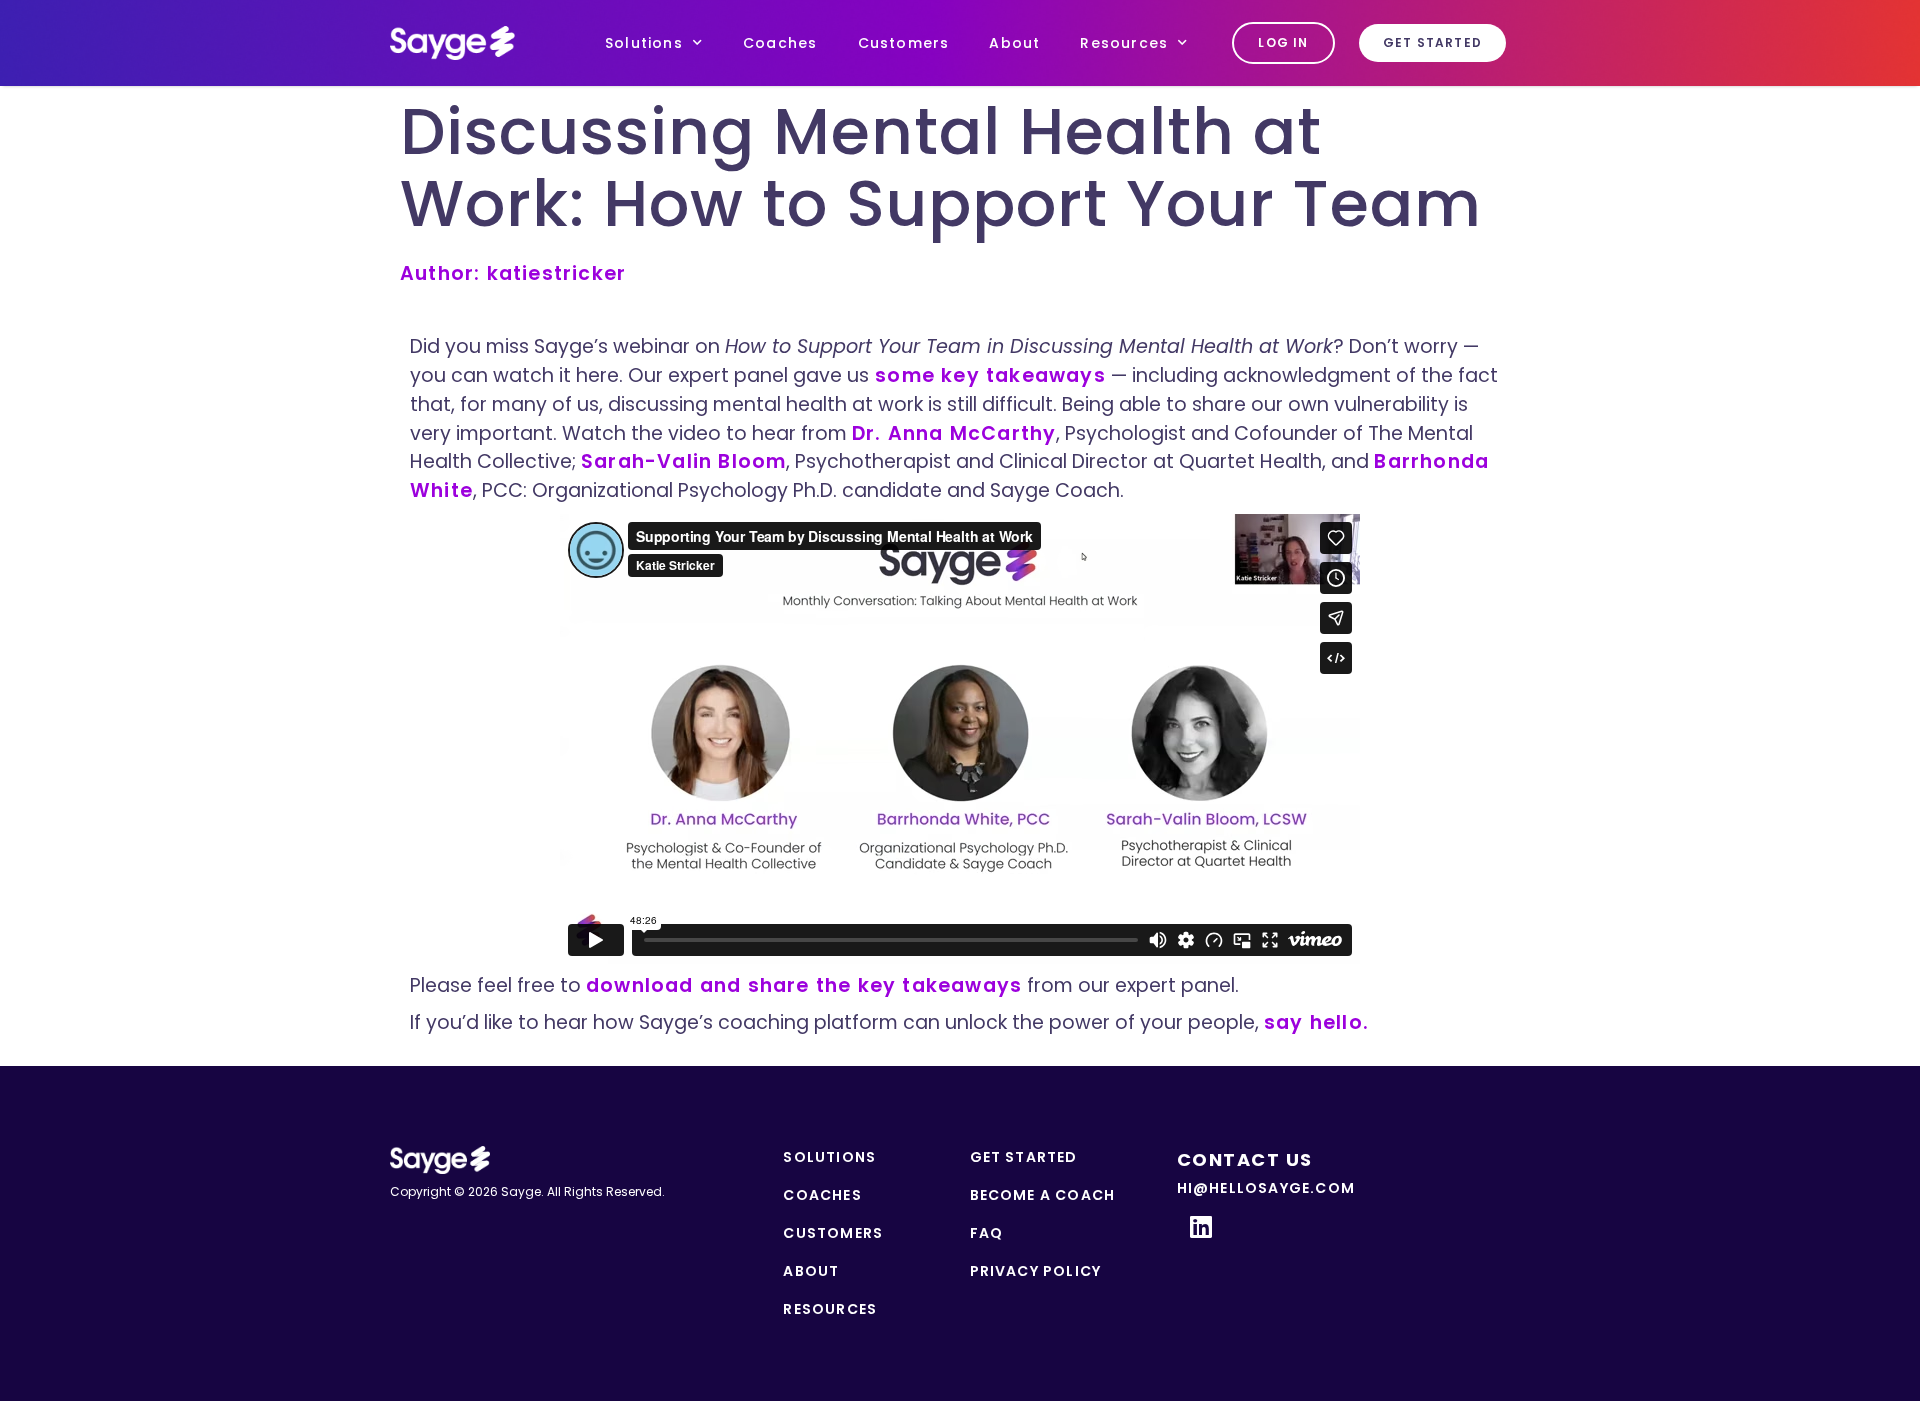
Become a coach (1043, 1195)
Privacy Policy (1036, 1271)
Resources (1124, 43)
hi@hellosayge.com (1266, 1188)
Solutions (644, 43)
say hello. (1316, 1022)
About (1014, 43)
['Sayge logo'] (452, 43)
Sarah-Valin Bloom (683, 461)
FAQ (987, 1233)
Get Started (1024, 1157)
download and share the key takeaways (804, 985)
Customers (904, 43)
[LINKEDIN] (1202, 1226)
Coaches (780, 43)
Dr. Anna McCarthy (954, 433)
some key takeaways (987, 375)
